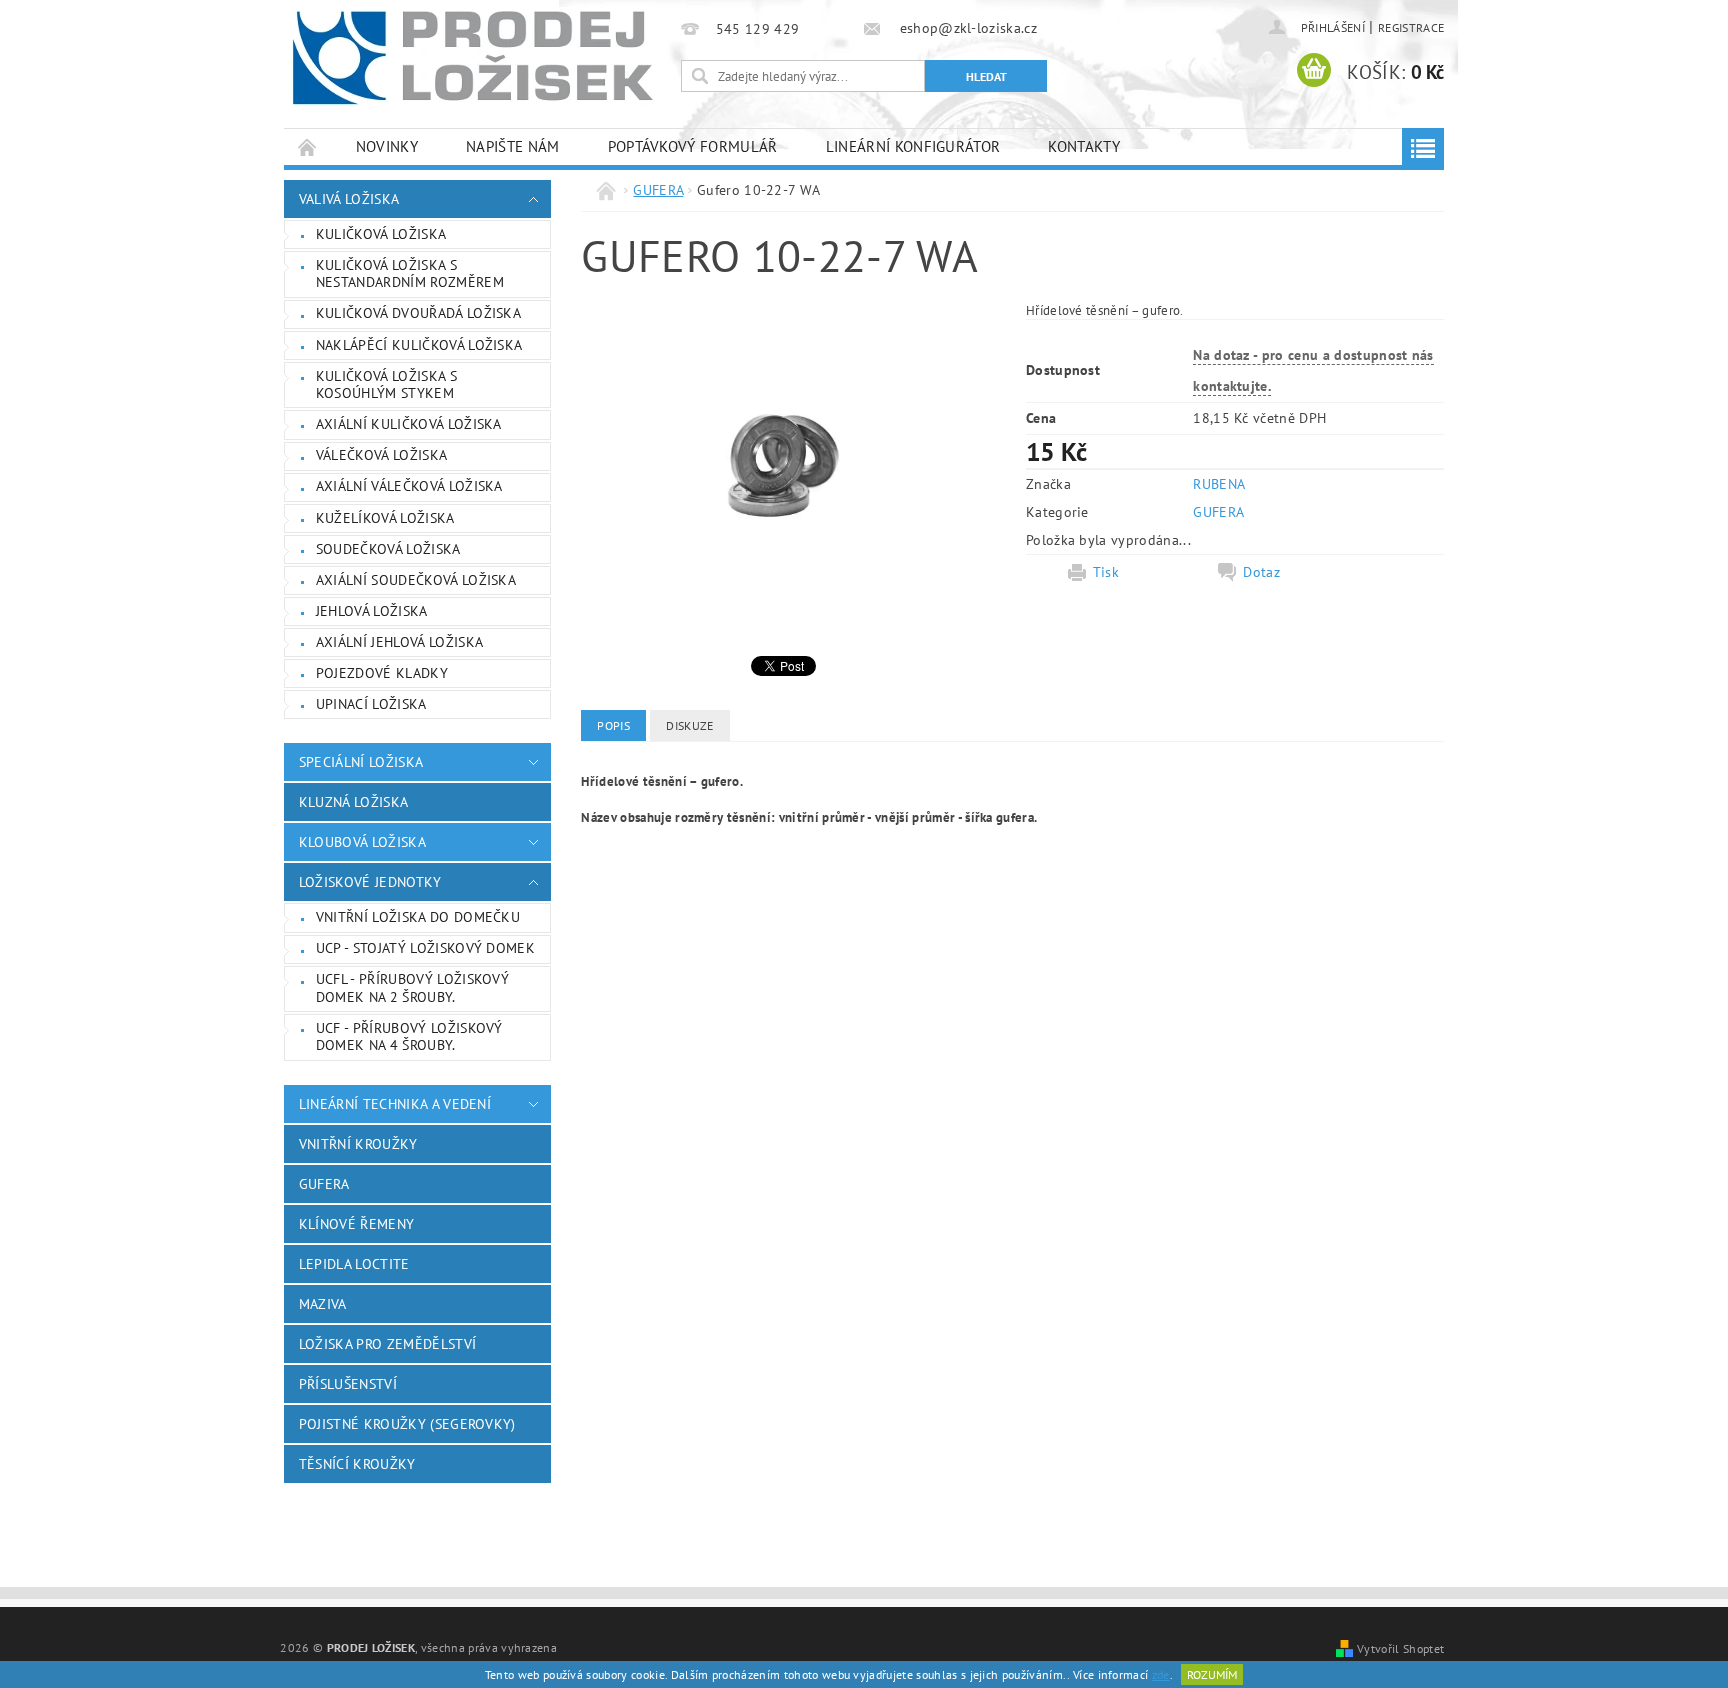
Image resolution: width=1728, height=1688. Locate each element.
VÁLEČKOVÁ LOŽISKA (381, 455)
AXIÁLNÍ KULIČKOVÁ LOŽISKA (409, 424)
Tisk (1106, 572)
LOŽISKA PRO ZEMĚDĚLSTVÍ (387, 1344)
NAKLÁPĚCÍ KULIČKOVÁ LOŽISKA (419, 345)
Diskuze (689, 725)
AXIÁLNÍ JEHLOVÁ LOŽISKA (399, 642)
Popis (613, 725)
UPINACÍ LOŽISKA (371, 704)
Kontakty (1084, 146)
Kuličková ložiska (381, 234)
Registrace (1411, 27)
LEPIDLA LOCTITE (354, 1264)
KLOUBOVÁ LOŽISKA (362, 842)
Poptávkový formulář (693, 146)
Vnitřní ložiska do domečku (418, 917)
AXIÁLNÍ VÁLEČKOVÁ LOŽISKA (409, 486)
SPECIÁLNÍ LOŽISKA (361, 762)
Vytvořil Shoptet (1400, 1648)
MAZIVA (323, 1304)
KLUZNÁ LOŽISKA (353, 802)
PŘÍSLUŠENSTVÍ (348, 1384)
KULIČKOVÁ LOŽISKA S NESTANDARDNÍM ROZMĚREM (410, 274)
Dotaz (1261, 572)
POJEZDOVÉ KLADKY (382, 673)
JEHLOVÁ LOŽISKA (372, 611)
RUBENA (1219, 484)
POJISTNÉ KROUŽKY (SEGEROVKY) (407, 1424)
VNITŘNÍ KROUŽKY (358, 1144)
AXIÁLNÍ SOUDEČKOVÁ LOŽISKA (416, 580)
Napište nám (513, 146)
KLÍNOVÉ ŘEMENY (356, 1224)
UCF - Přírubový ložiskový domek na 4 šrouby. (409, 1037)
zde (1161, 1674)
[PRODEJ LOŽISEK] (473, 57)
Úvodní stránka (308, 146)
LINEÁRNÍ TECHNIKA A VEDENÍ (395, 1104)
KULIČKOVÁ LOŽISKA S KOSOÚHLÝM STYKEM (386, 385)
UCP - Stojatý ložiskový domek (425, 948)
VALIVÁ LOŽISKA (349, 199)
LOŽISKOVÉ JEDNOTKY (370, 882)
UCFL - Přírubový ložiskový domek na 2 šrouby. (412, 988)
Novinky (387, 146)
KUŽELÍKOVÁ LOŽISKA (385, 518)
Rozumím (1212, 1674)
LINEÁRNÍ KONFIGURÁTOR (913, 146)
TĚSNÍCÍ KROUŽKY (357, 1464)
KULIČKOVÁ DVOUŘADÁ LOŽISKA (418, 313)
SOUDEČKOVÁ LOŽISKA (388, 549)
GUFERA (324, 1184)
